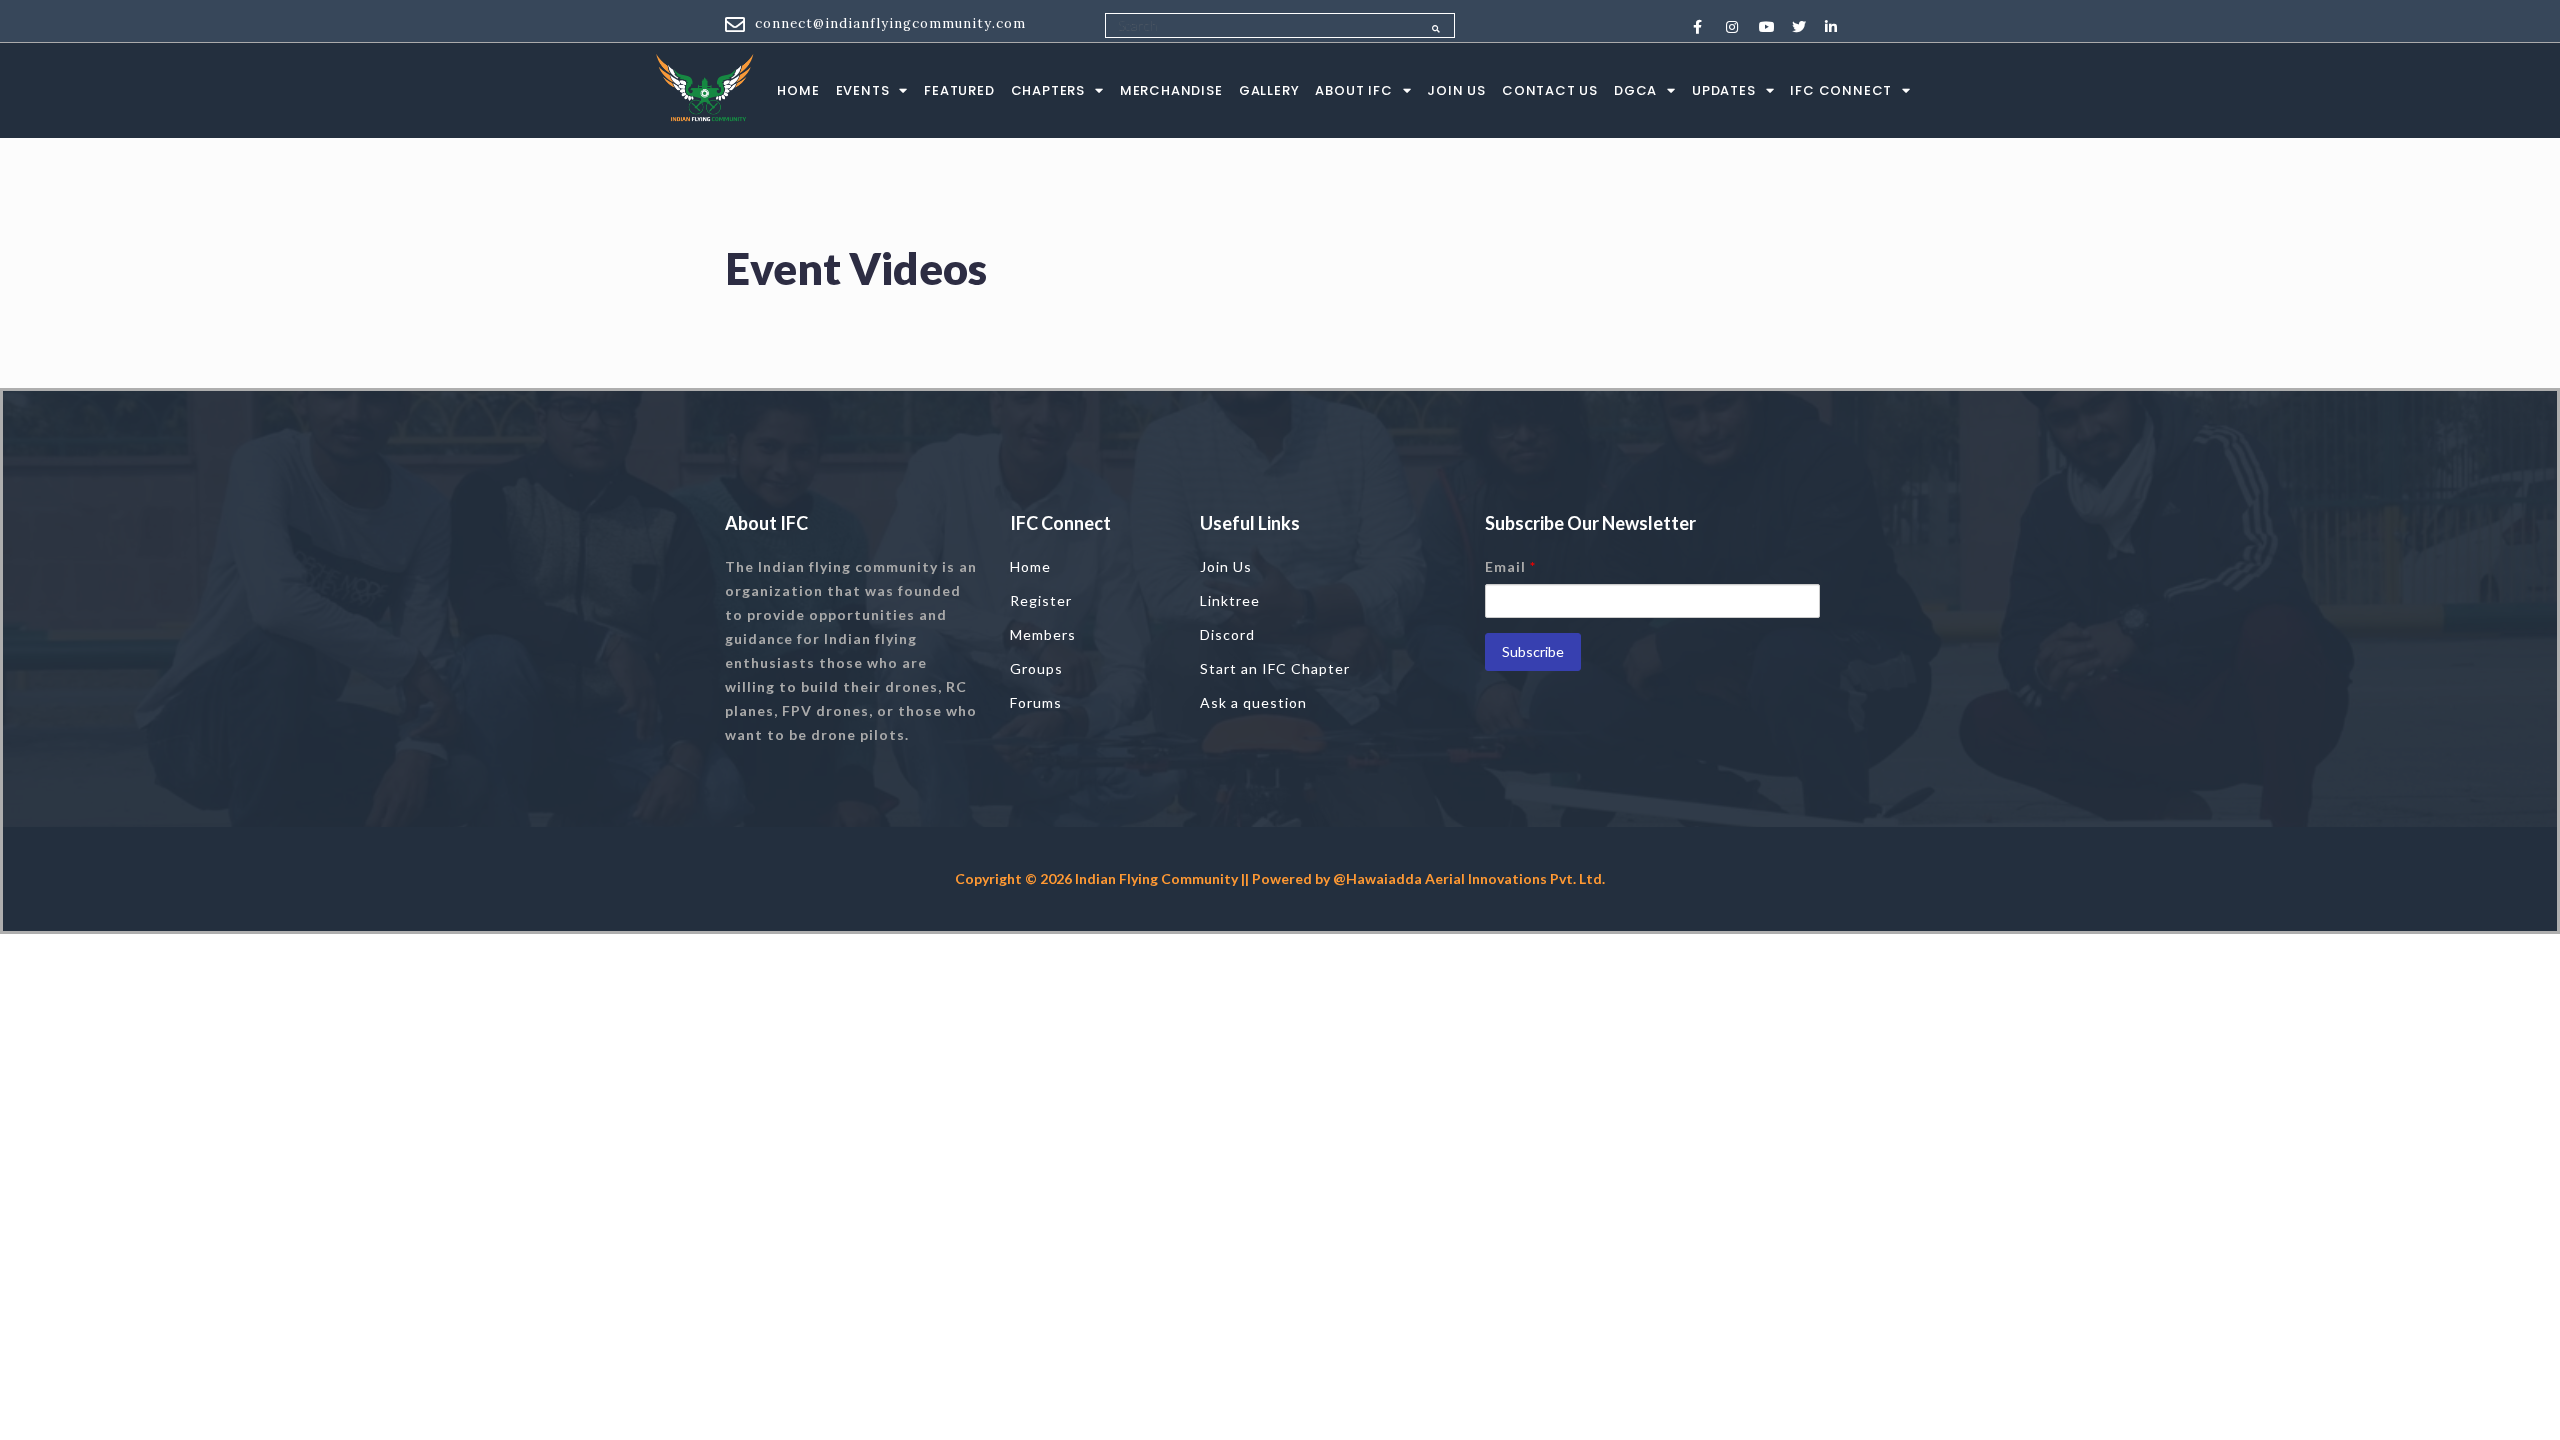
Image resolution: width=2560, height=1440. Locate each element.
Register (1041, 600)
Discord (1227, 634)
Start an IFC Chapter (1275, 668)
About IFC (1353, 90)
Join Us (1456, 90)
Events (863, 90)
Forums (1036, 702)
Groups (1036, 668)
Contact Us (1550, 90)
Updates (1724, 90)
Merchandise (1171, 90)
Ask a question (1253, 702)
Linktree (1230, 600)
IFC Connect (1841, 90)
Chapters (1048, 90)
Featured (959, 90)
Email (1510, 566)
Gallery (1269, 90)
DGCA (1635, 90)
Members (1043, 634)
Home (798, 90)
